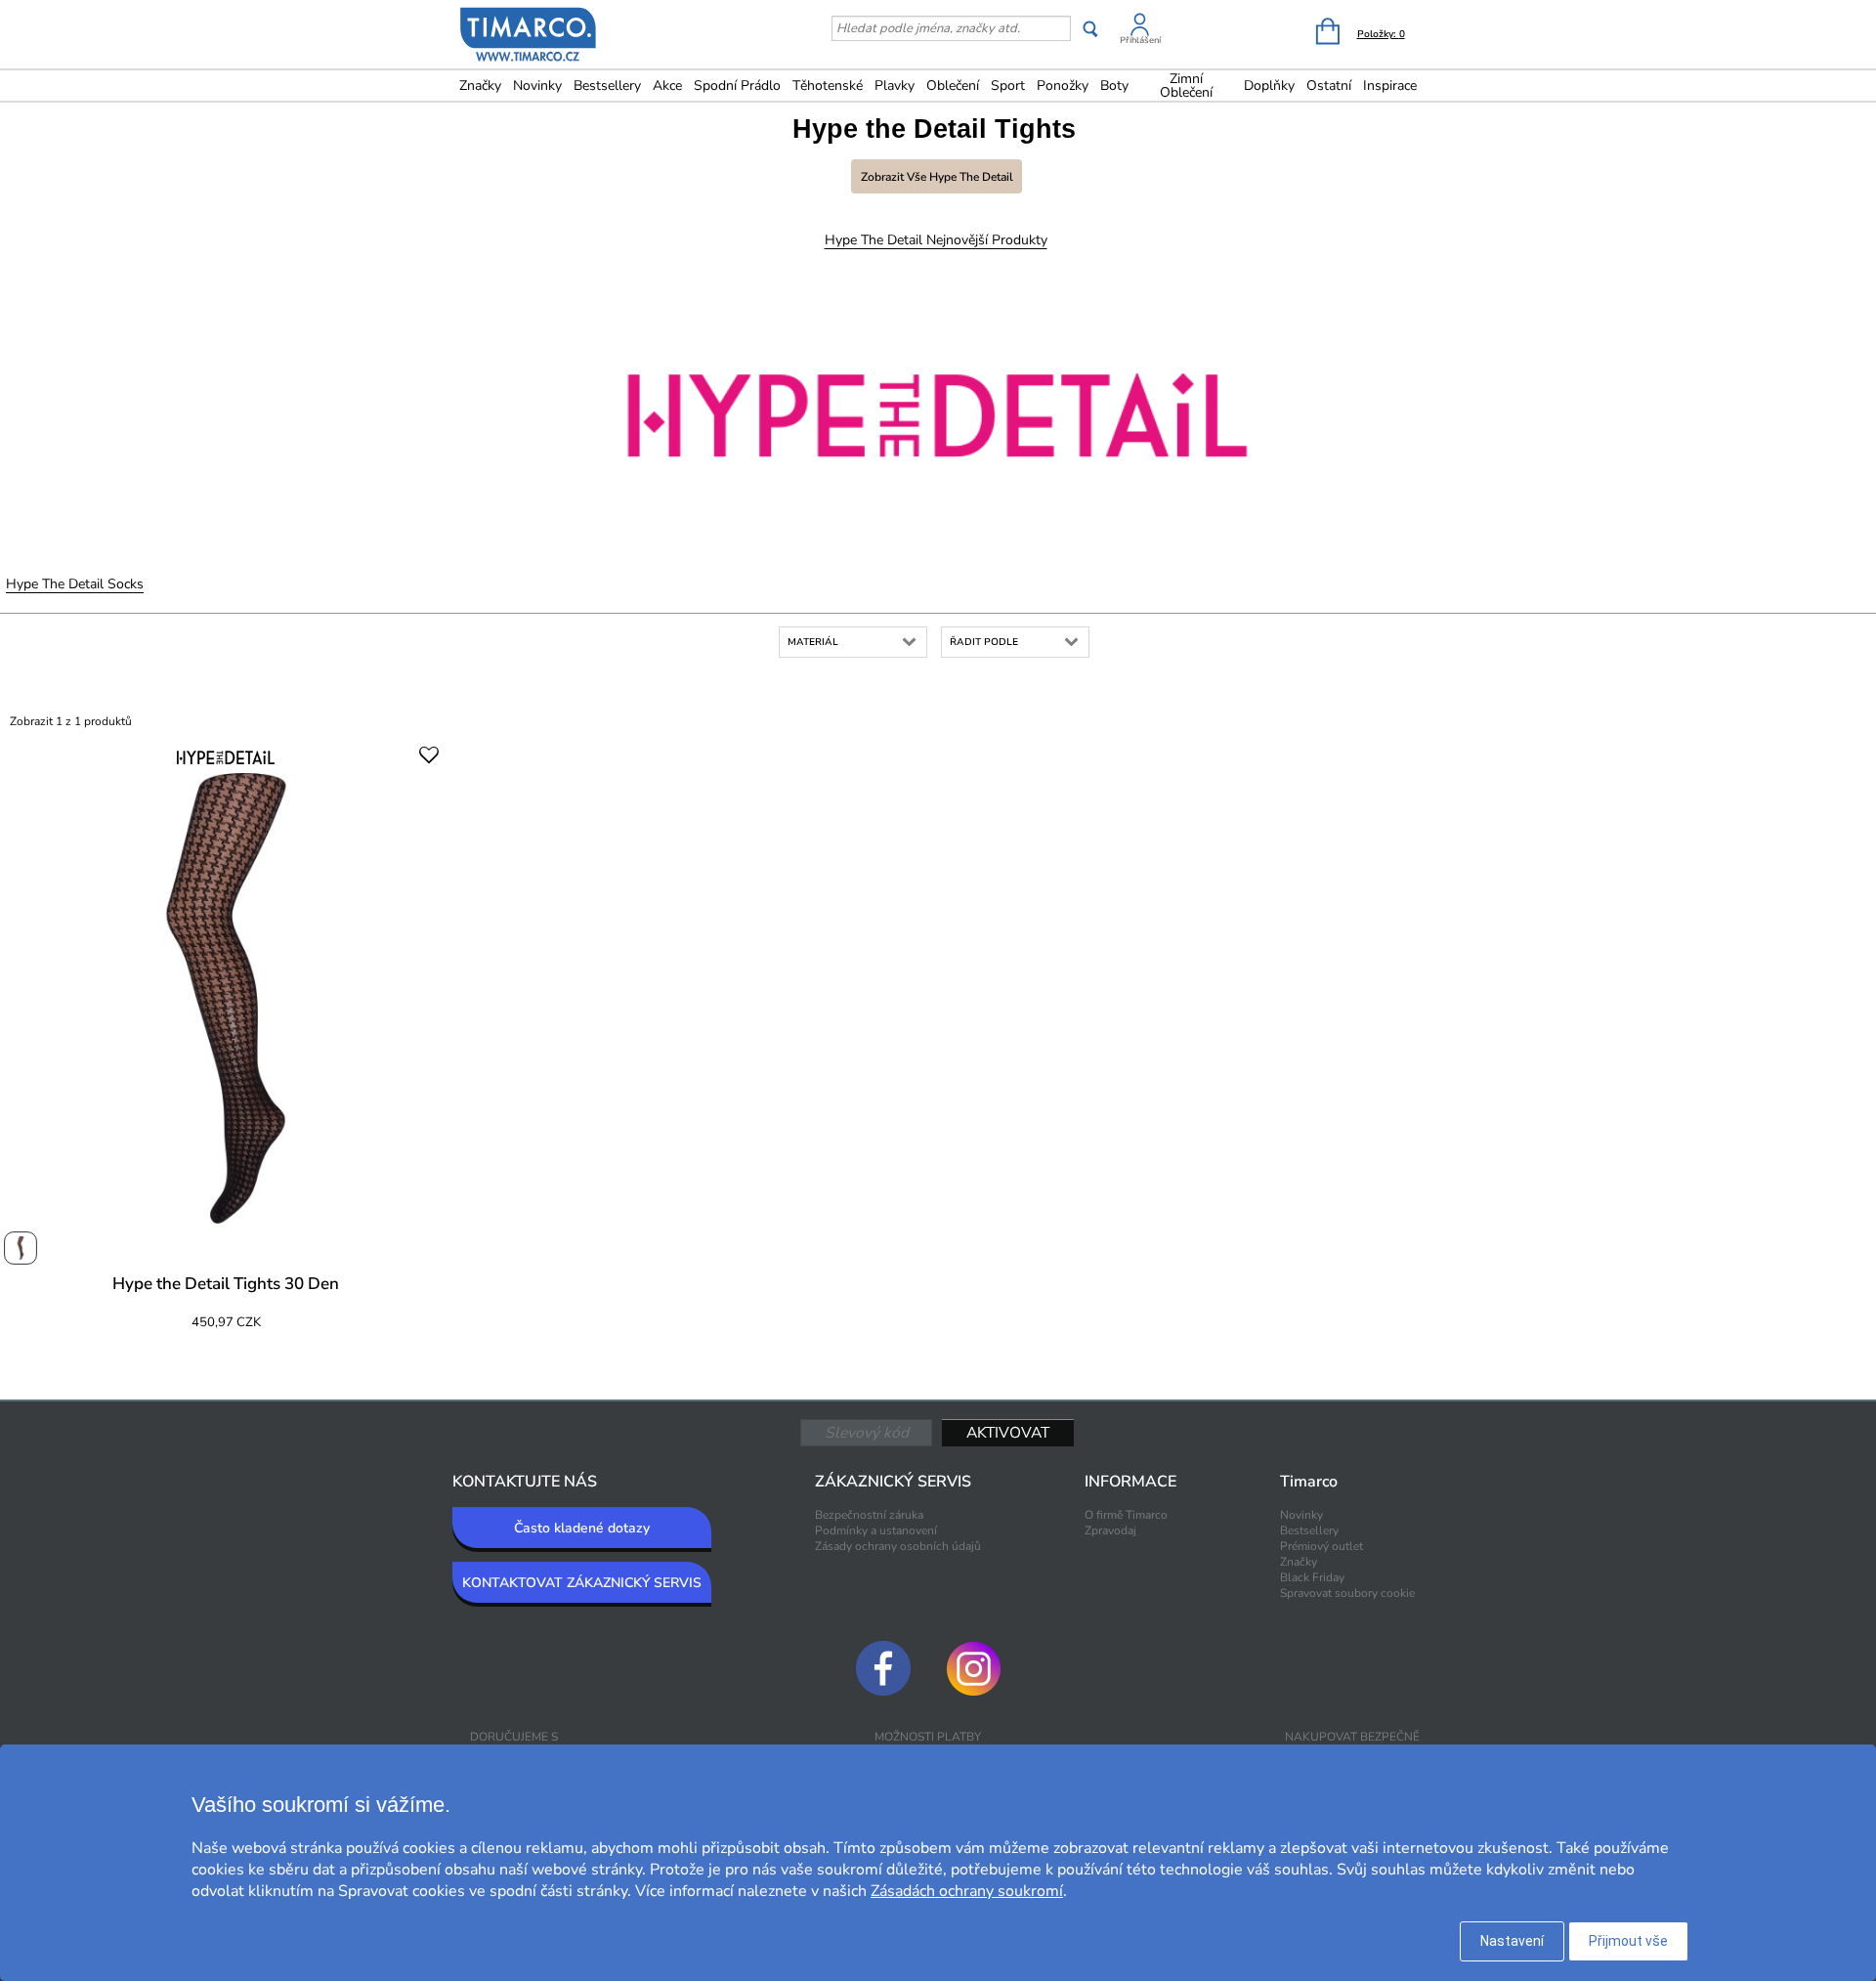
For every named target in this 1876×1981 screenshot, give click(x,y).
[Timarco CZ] (529, 36)
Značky (480, 86)
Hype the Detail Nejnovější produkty (936, 240)
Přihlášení (1140, 40)
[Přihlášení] (1140, 28)
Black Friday (1312, 1577)
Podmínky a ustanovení (876, 1530)
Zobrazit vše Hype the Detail (937, 177)
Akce (667, 86)
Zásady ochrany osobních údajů (898, 1546)
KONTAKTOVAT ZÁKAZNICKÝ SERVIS (582, 1583)
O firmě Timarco (1126, 1515)
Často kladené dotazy (582, 1528)
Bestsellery (607, 86)
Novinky (537, 86)
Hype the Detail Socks (75, 584)
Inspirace (1390, 86)
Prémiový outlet (1322, 1546)
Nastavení (1512, 1941)
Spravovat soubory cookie (1347, 1593)
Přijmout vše (1628, 1941)
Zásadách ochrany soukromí (967, 1891)
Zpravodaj (1110, 1530)
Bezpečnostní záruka (869, 1515)
